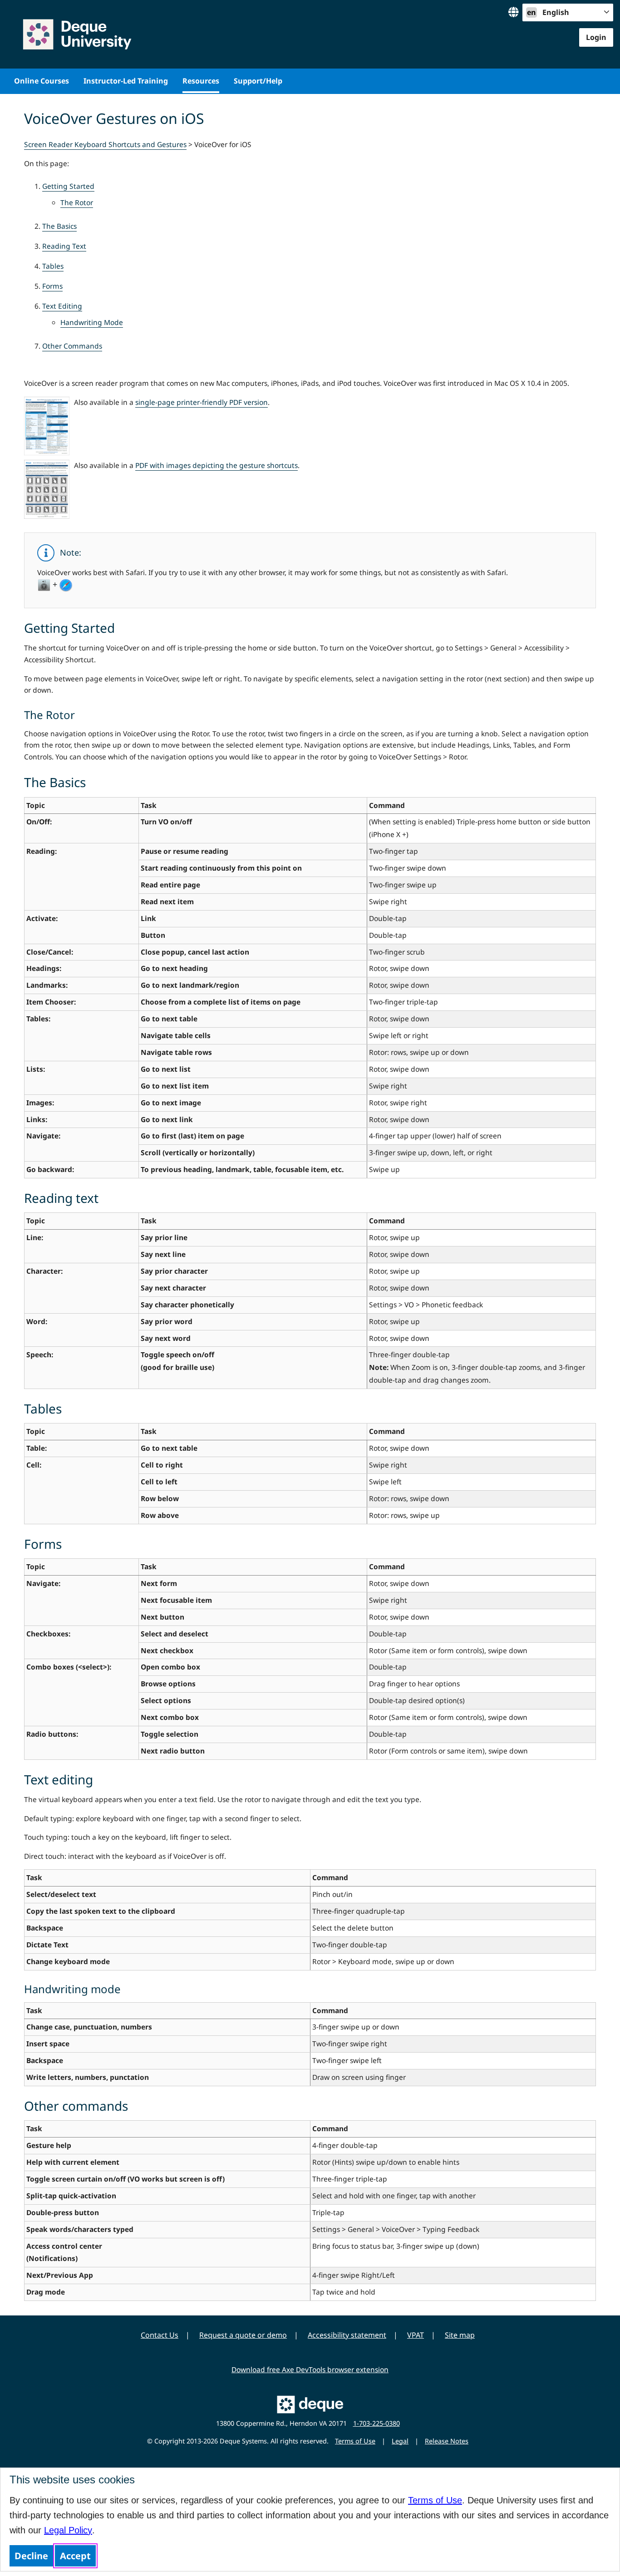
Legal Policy (68, 2530)
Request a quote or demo (243, 2335)
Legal (400, 2441)
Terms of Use (435, 2500)
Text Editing (62, 306)
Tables (53, 266)
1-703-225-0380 (376, 2423)
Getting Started (68, 186)
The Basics (59, 226)
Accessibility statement (347, 2335)
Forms (52, 286)
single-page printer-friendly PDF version (202, 402)
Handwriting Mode (92, 322)
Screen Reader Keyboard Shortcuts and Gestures (105, 144)
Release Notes (447, 2441)
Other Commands (72, 346)
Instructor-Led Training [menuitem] (126, 81)
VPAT (416, 2335)
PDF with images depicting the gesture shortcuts (217, 465)
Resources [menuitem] (201, 81)
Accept (75, 2556)
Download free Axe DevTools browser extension (310, 2369)
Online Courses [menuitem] (42, 81)
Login (596, 37)
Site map (460, 2335)
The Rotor (77, 202)
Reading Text (64, 246)
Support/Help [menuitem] (258, 81)
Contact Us (160, 2335)
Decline (31, 2556)
